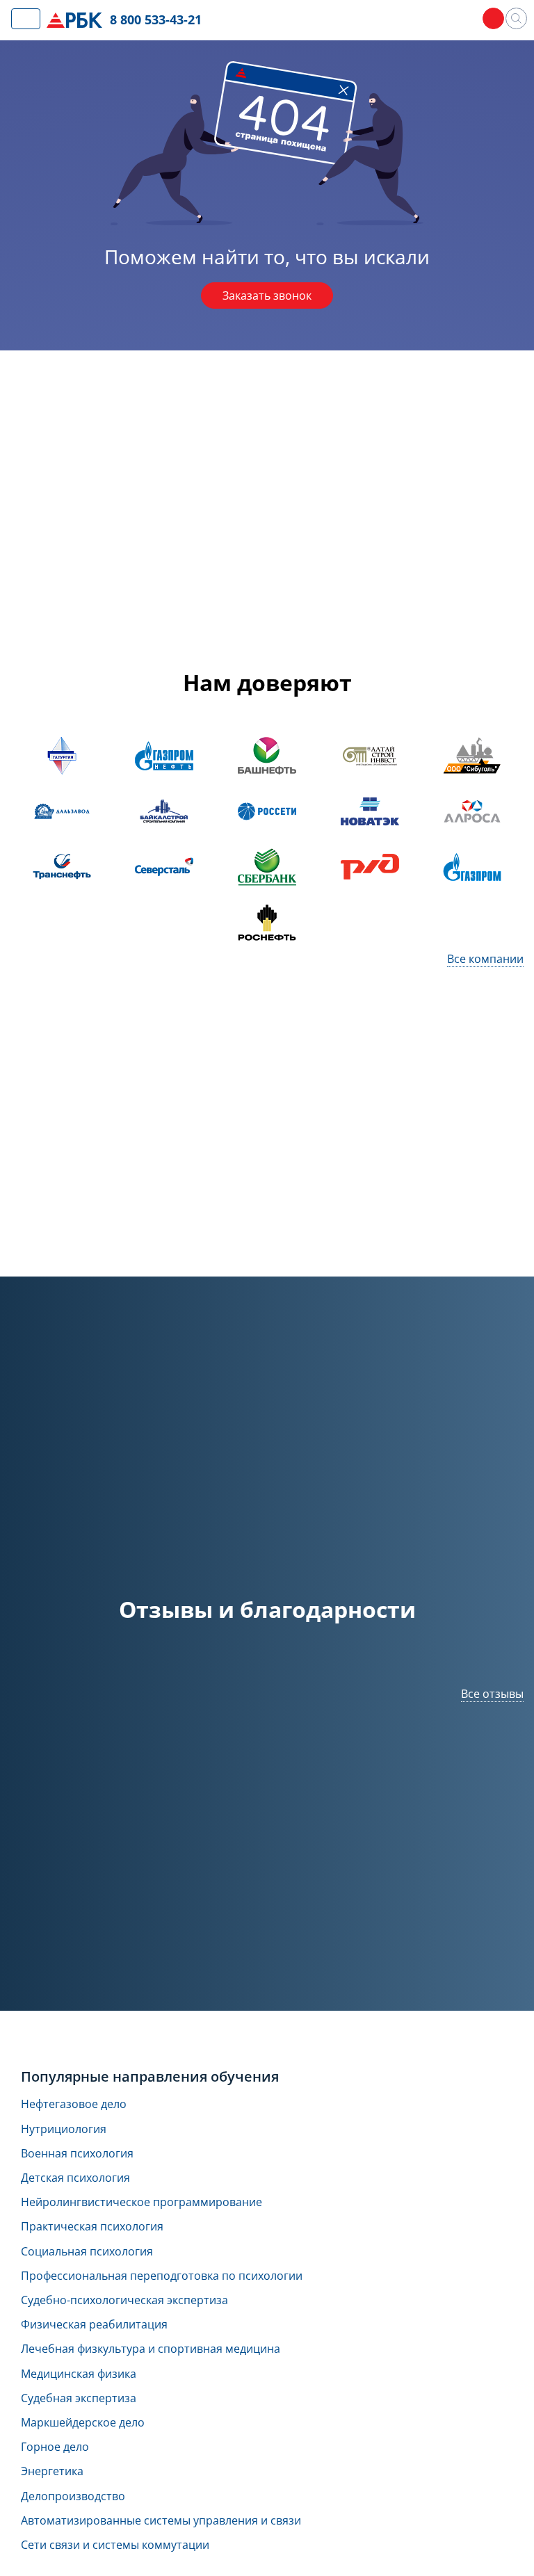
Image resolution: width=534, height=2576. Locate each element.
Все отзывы (492, 1694)
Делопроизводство (73, 2496)
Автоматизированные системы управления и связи (161, 2521)
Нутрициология (64, 2129)
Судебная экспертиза (79, 2398)
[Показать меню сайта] (26, 19)
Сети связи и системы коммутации (115, 2545)
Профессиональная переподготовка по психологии (162, 2276)
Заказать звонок (267, 295)
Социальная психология (87, 2252)
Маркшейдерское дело (83, 2423)
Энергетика (52, 2471)
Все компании (485, 959)
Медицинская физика (79, 2374)
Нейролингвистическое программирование (141, 2202)
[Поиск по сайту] (516, 18)
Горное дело (55, 2447)
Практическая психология (92, 2227)
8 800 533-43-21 (156, 19)
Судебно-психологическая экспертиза (124, 2300)
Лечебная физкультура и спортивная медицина (151, 2349)
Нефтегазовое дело (74, 2104)
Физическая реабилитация (94, 2325)
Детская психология (75, 2178)
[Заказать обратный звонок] (493, 18)
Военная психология (77, 2154)
